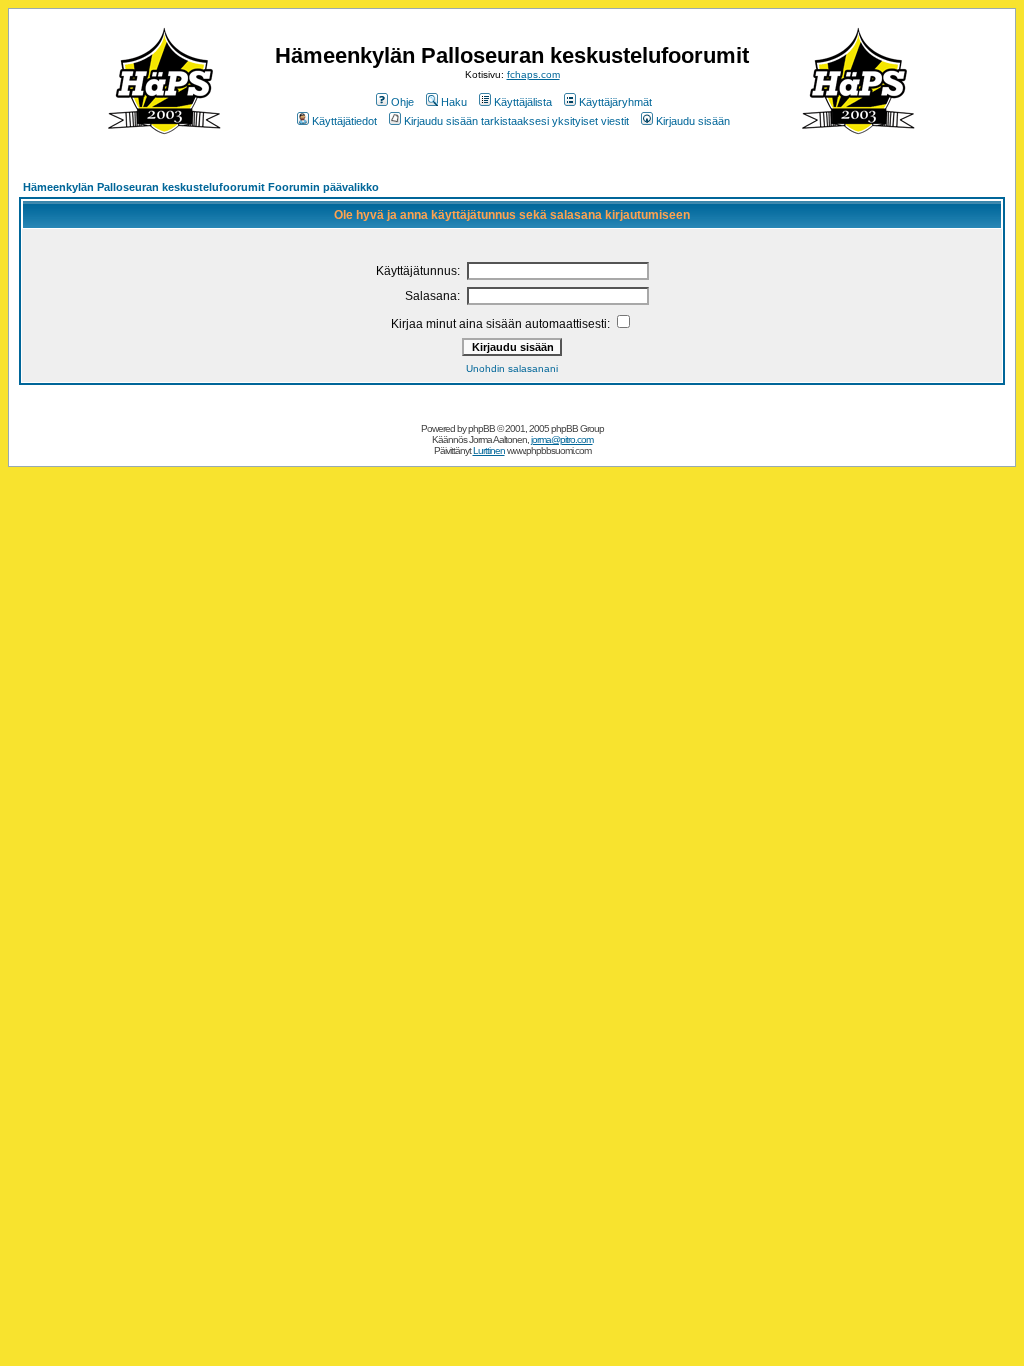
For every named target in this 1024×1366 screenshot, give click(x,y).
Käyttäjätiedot (344, 121)
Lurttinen (489, 450)
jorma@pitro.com (562, 439)
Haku (454, 102)
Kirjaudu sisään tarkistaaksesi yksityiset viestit (516, 121)
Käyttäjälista (523, 102)
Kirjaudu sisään (693, 121)
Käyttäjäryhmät (615, 102)
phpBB (481, 428)
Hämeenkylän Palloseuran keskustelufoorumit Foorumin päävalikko (201, 187)
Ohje (402, 102)
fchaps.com (533, 74)
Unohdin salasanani (512, 368)
